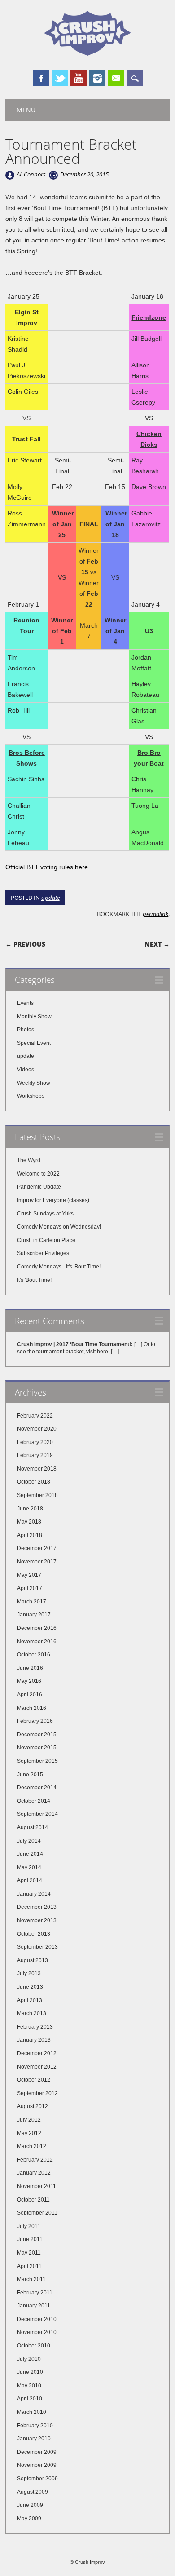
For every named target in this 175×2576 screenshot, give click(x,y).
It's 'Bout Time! (34, 1280)
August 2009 (33, 2492)
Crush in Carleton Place (46, 1240)
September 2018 (37, 1495)
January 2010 (34, 2439)
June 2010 (30, 2372)
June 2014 (30, 1854)
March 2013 (32, 2013)
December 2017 (37, 1548)
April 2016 (30, 1695)
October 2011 (33, 2200)
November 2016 (37, 1642)
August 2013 (33, 1960)
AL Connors (31, 174)
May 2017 (29, 1575)
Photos (26, 1030)
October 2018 (34, 1482)
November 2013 (37, 1920)
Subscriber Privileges (43, 1253)
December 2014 (37, 1788)
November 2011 (37, 2186)
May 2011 (29, 2253)
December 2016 (37, 1628)
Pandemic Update (39, 1187)
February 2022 (35, 1416)
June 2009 (30, 2505)
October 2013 (34, 1934)
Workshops (31, 1096)
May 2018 (29, 1522)
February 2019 (35, 1455)
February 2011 (35, 2293)
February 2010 (35, 2426)
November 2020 (37, 1429)
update (50, 898)
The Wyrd (29, 1160)
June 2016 (30, 1668)
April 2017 (30, 1588)
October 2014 (34, 1801)
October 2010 (34, 2346)
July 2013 (29, 1973)
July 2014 (29, 1841)
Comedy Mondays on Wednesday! (59, 1227)
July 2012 (29, 2120)
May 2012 (29, 2133)
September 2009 (37, 2479)
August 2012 (33, 2106)
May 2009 (29, 2519)
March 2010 (32, 2412)
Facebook (41, 78)
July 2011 (29, 2226)
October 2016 (34, 1655)
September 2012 (37, 2093)
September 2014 (37, 1814)
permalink (155, 914)
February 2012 (35, 2160)
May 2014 (29, 1867)
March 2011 (31, 2279)
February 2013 (35, 2027)
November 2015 (37, 1748)
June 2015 (30, 1775)
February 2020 (35, 1442)
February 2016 (35, 1721)
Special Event (34, 1043)
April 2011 (29, 2266)
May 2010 (29, 2386)
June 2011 (30, 2239)
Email (116, 78)
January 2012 (34, 2173)
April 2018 (30, 1535)
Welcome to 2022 (38, 1174)
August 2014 (33, 1827)
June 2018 (30, 1509)
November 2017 (37, 1562)
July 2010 (29, 2359)
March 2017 (32, 1602)
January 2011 (34, 2306)
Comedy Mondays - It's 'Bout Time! (59, 1267)
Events (25, 1003)
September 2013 (37, 1947)
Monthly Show (34, 1017)
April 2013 (30, 2000)
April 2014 (30, 1880)
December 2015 (37, 1735)
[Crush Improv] (87, 53)
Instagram (97, 78)
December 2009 (37, 2452)
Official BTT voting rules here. (48, 867)
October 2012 (34, 2080)
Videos (26, 1070)
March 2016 (32, 1708)
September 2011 (37, 2213)
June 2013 (30, 1987)
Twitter (60, 78)
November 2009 (37, 2465)
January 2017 (34, 1615)
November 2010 (37, 2332)
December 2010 (37, 2319)
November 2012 (37, 2067)
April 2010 (30, 2399)
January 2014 (34, 1894)
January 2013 (34, 2040)
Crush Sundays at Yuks (45, 1214)
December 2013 (37, 1907)
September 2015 (37, 1761)
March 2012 (32, 2146)
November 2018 (37, 1469)
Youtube (79, 78)
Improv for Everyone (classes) (53, 1200)
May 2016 (29, 1681)
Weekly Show (34, 1083)
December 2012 (37, 2053)
